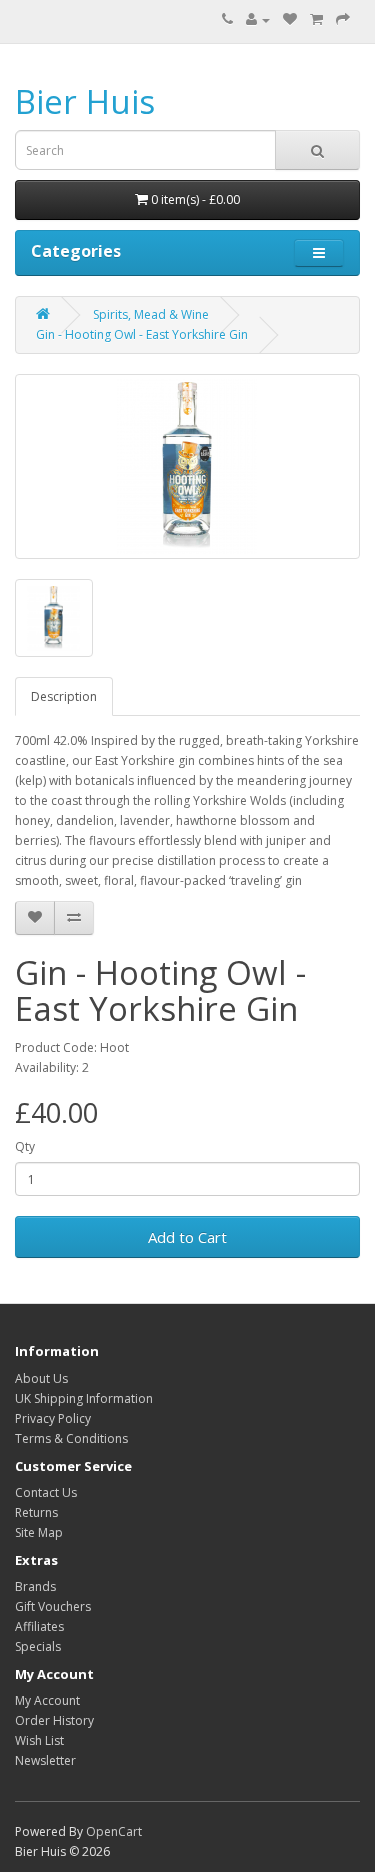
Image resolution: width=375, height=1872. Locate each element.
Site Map (39, 1532)
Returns (36, 1512)
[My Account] (258, 19)
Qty (25, 1146)
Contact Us (46, 1492)
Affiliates (39, 1626)
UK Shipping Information (84, 1398)
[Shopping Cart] (316, 19)
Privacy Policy (53, 1418)
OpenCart (114, 1831)
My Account (47, 1700)
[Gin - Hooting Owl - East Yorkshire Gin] (187, 466)
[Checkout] (343, 19)
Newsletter (45, 1760)
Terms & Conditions (71, 1438)
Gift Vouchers (53, 1606)
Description (64, 696)
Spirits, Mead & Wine (151, 314)
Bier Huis (85, 101)
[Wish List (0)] (290, 19)
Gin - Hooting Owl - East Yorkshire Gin (142, 334)
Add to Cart (187, 1237)
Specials (38, 1646)
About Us (41, 1378)
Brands (35, 1586)
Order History (54, 1720)
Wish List (39, 1740)
